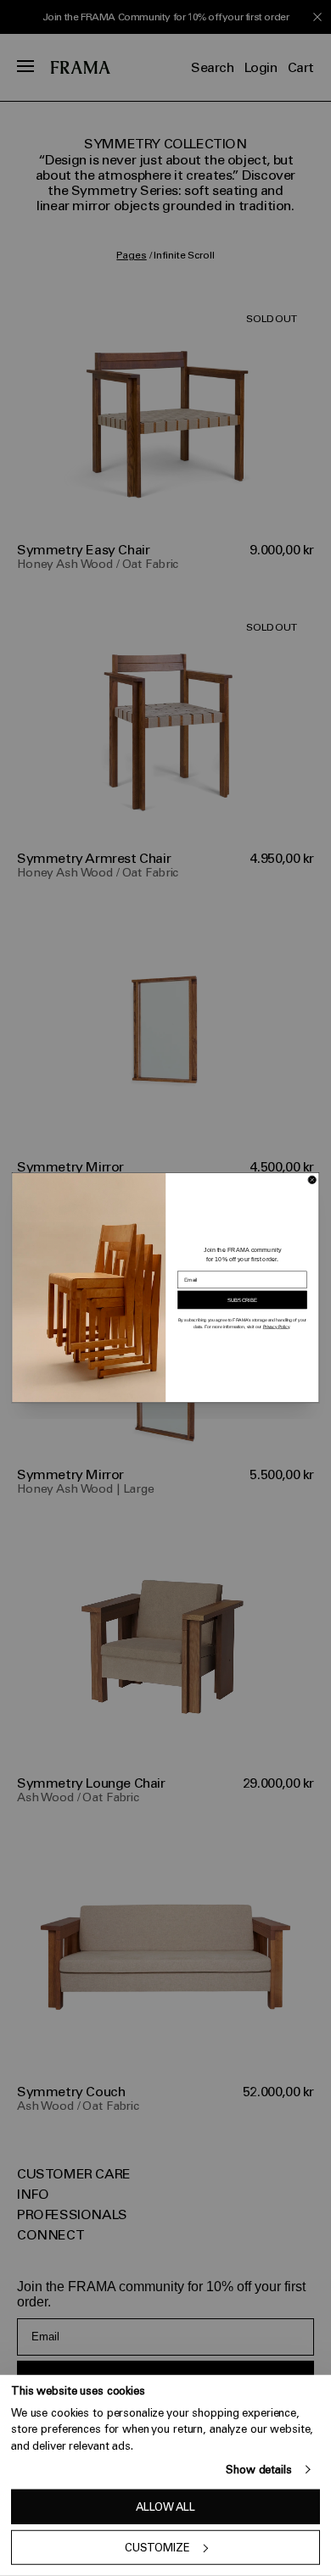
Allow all (165, 2507)
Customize (157, 2548)
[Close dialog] (312, 1180)
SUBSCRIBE (242, 1300)
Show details (258, 2470)
